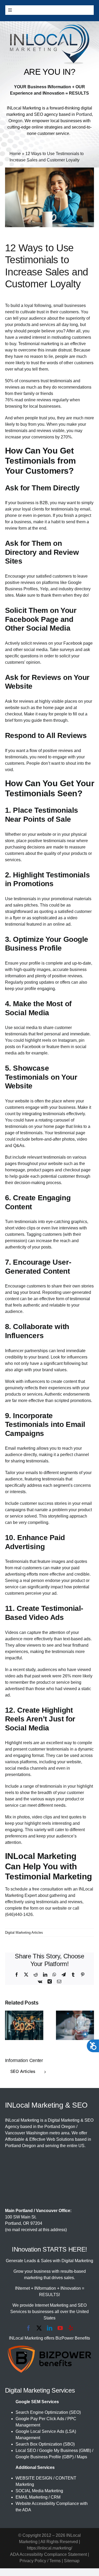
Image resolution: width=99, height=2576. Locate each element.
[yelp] (71, 2328)
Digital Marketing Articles (24, 1933)
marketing (50, 344)
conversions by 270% (51, 437)
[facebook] (29, 2328)
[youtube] (60, 2328)
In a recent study (20, 1670)
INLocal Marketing (24, 108)
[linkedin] (50, 2328)
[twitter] (39, 2328)
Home (15, 154)
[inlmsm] (50, 26)
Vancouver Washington (27, 2133)
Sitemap (72, 2561)
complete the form (22, 1908)
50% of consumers (22, 381)
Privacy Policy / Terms (40, 2561)
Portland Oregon (60, 2127)
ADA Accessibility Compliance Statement (48, 2554)
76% (9, 400)
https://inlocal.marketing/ (49, 2548)
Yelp (44, 589)
